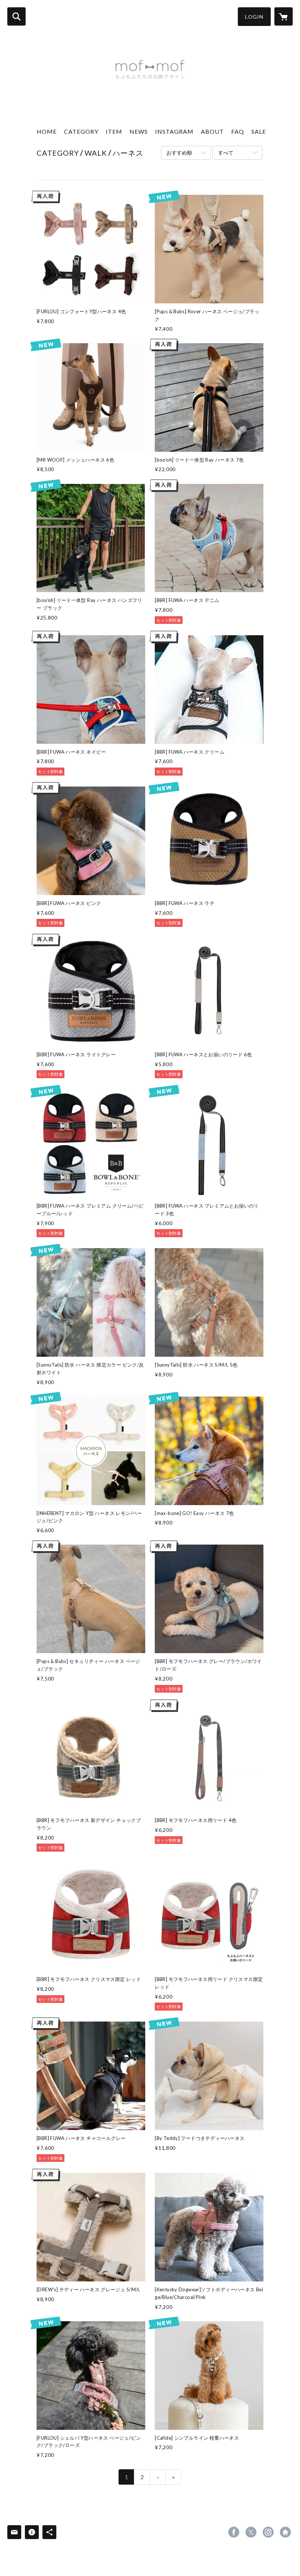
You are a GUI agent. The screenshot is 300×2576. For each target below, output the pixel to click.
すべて (226, 153)
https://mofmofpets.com (285, 2532)
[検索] (16, 16)
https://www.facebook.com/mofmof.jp (234, 2532)
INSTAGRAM (174, 131)
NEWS (139, 131)
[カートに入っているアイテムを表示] (284, 16)
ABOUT (212, 131)
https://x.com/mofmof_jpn (251, 2532)
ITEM (114, 131)
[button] (254, 17)
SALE (259, 131)
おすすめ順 (179, 153)
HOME (47, 131)
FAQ (238, 131)
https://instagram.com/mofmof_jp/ (268, 2532)
